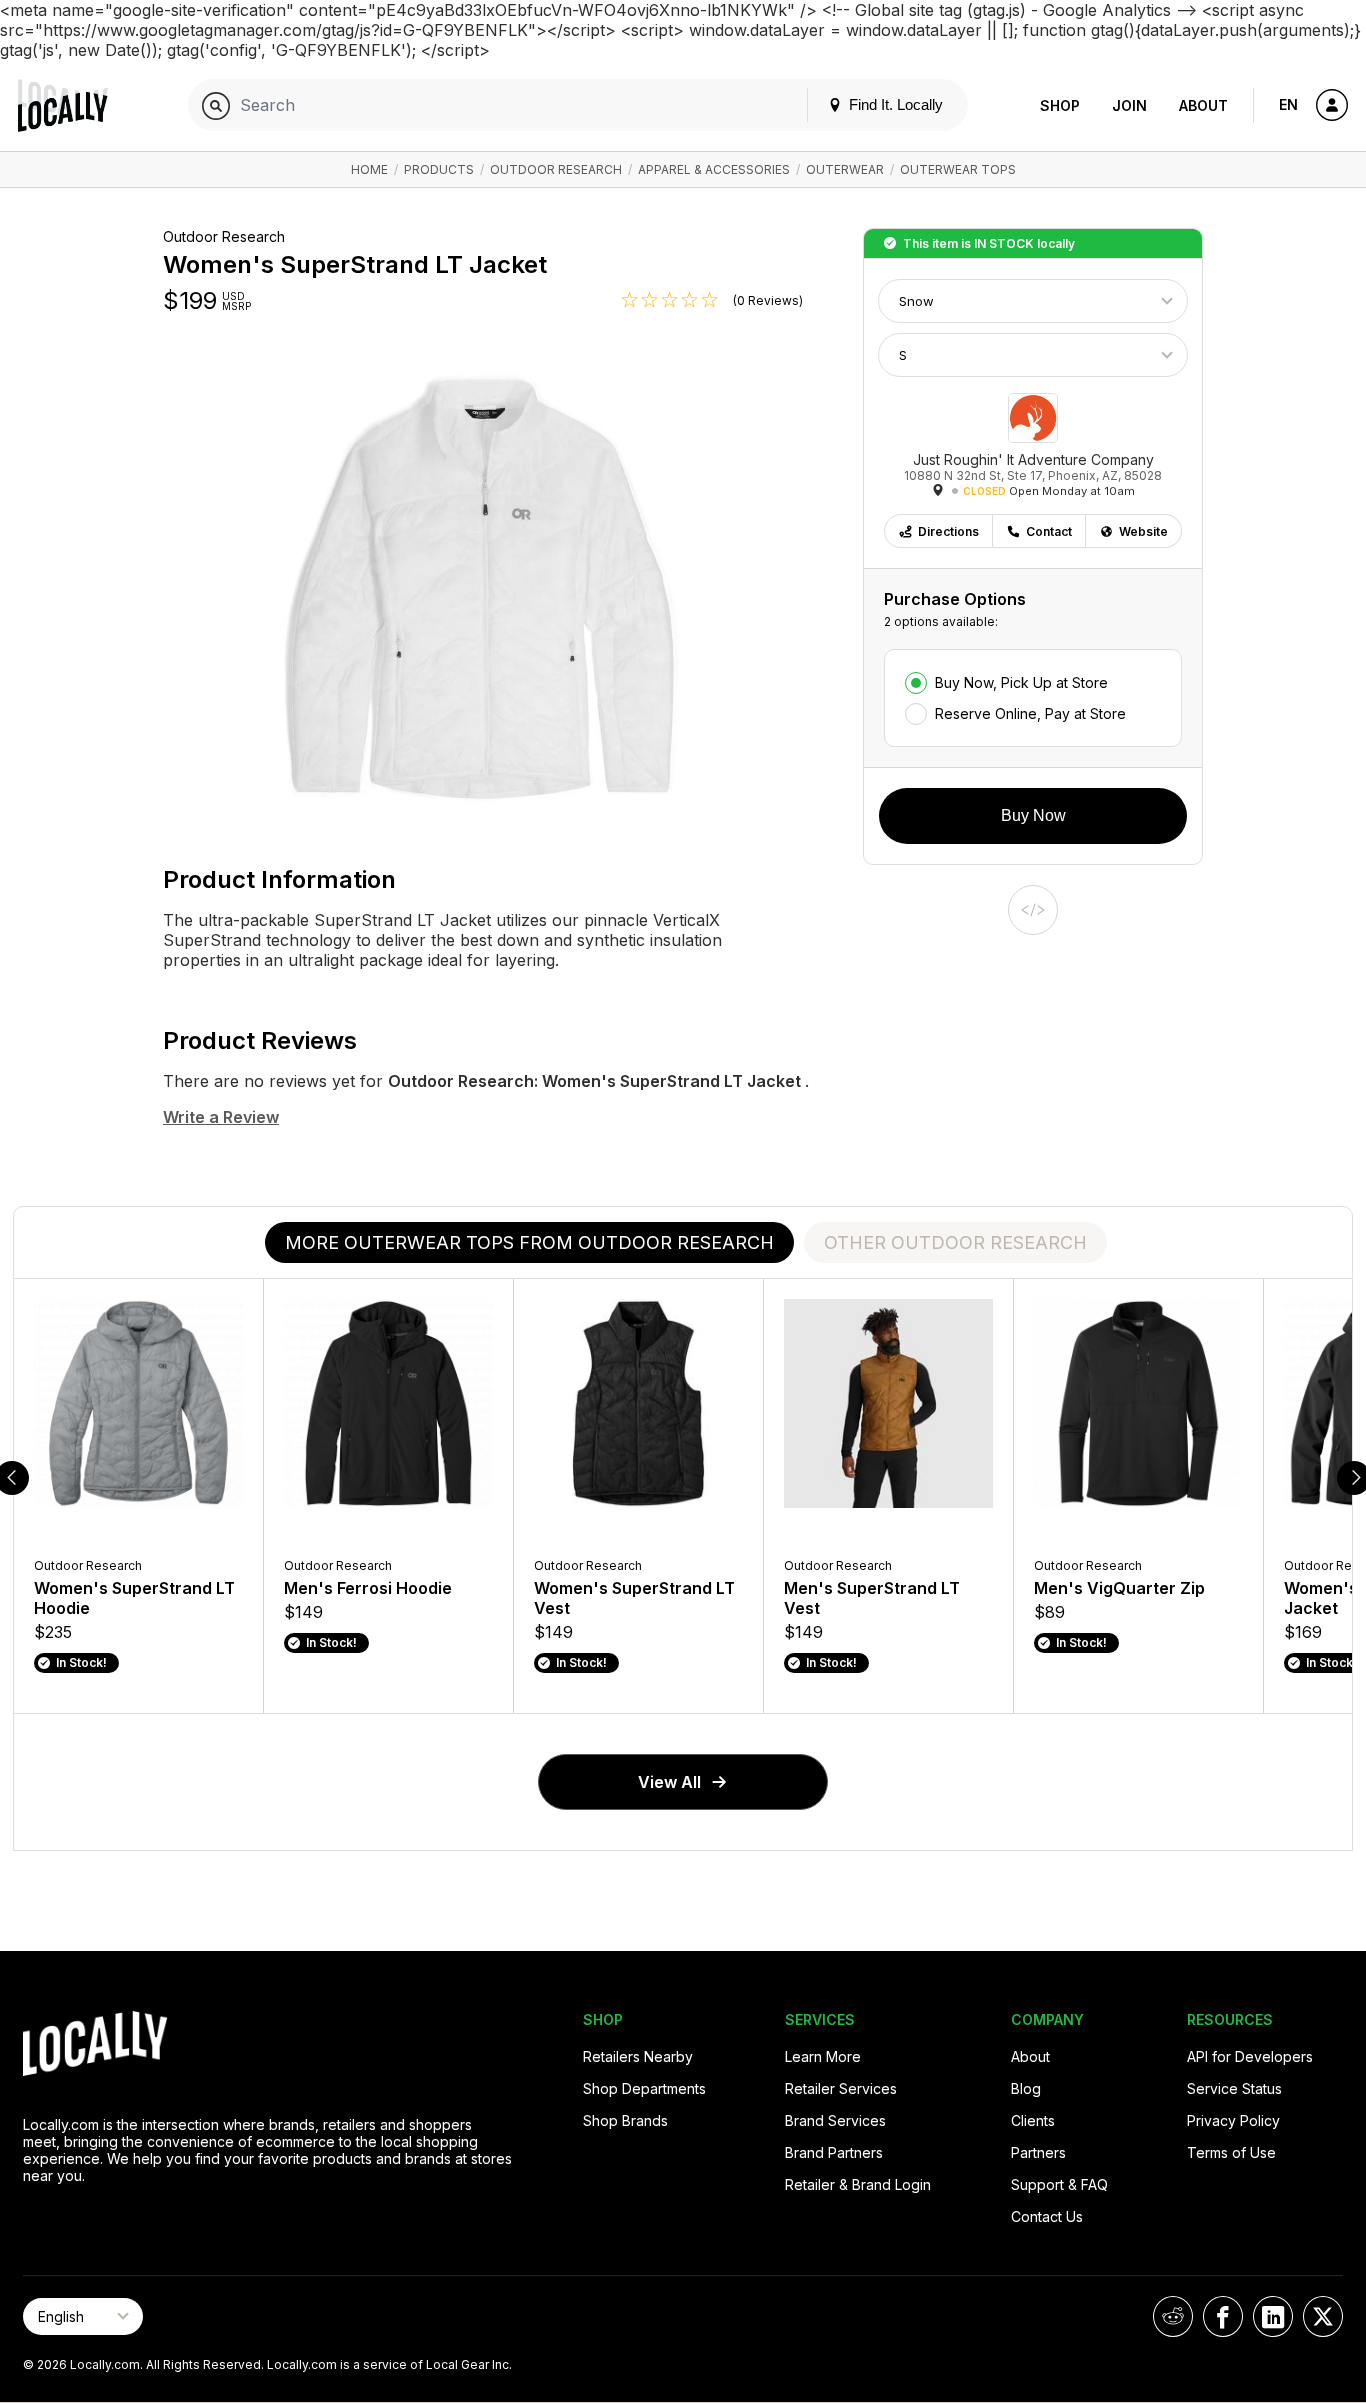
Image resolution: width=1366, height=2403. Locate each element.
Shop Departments (644, 2088)
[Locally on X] (1323, 2316)
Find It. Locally (894, 104)
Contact (1049, 531)
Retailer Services (841, 2088)
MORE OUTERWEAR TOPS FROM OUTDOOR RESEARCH (529, 1242)
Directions (948, 531)
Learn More (823, 2056)
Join (1129, 105)
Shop (1060, 105)
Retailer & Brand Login (858, 2184)
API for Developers (1250, 2056)
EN (1288, 104)
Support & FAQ (1059, 2184)
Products (439, 169)
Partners (1038, 2152)
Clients (1033, 2120)
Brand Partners (834, 2152)
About (1203, 105)
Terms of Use (1231, 2152)
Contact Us (1047, 2216)
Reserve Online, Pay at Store (1030, 713)
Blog (1059, 22)
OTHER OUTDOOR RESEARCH (955, 1242)
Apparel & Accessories (714, 169)
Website (1143, 531)
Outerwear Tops (958, 169)
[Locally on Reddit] (1173, 2316)
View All (669, 1782)
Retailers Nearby (638, 2056)
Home (369, 169)
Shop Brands (625, 2120)
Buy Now (1033, 815)
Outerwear (845, 169)
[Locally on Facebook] (1223, 2316)
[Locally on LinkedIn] (1273, 2316)
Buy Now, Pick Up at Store (1021, 682)
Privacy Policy (1233, 2120)
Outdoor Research (556, 169)
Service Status (1234, 2088)
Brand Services (835, 2120)
